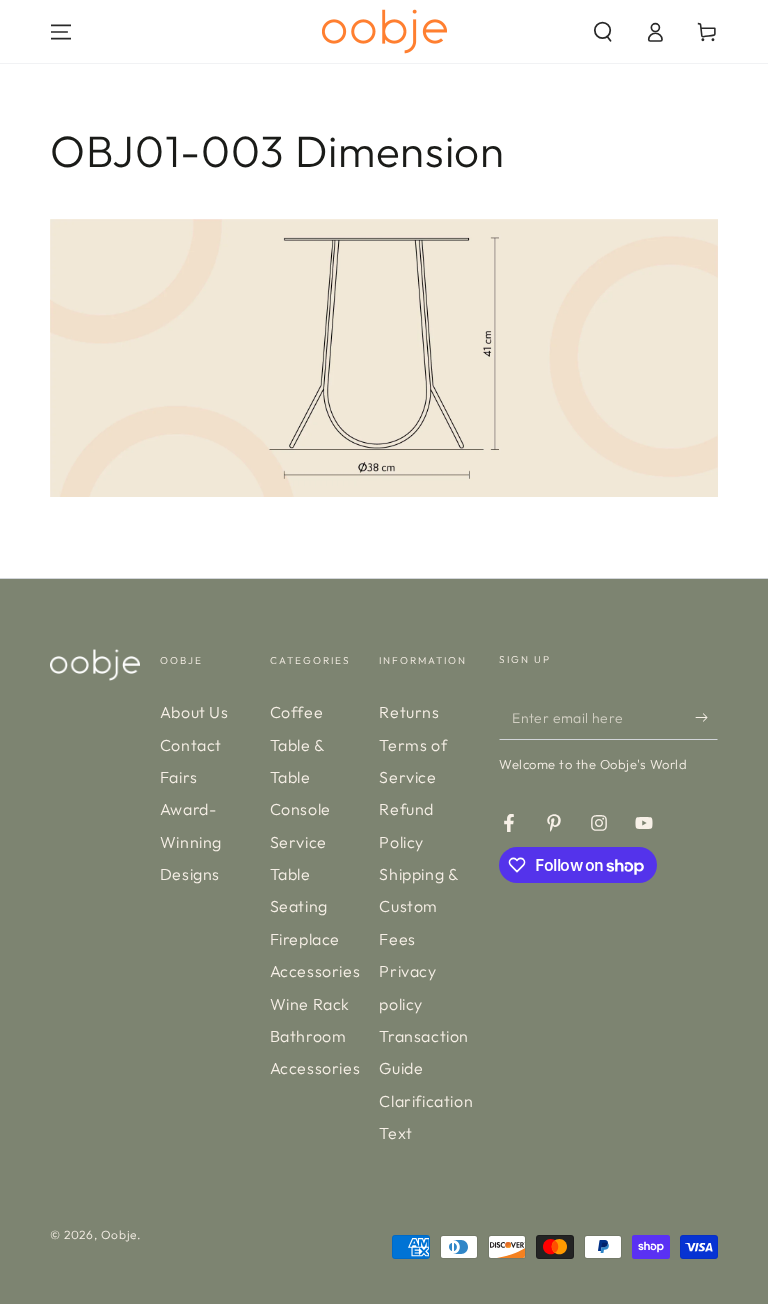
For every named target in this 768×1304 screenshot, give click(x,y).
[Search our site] (603, 32)
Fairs (179, 777)
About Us (194, 712)
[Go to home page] (384, 31)
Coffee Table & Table (297, 744)
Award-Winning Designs (191, 841)
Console (300, 809)
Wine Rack (310, 1004)
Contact (191, 745)
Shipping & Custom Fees (418, 906)
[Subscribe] (706, 717)
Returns (409, 712)
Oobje (119, 1234)
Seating (299, 906)
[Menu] (61, 32)
